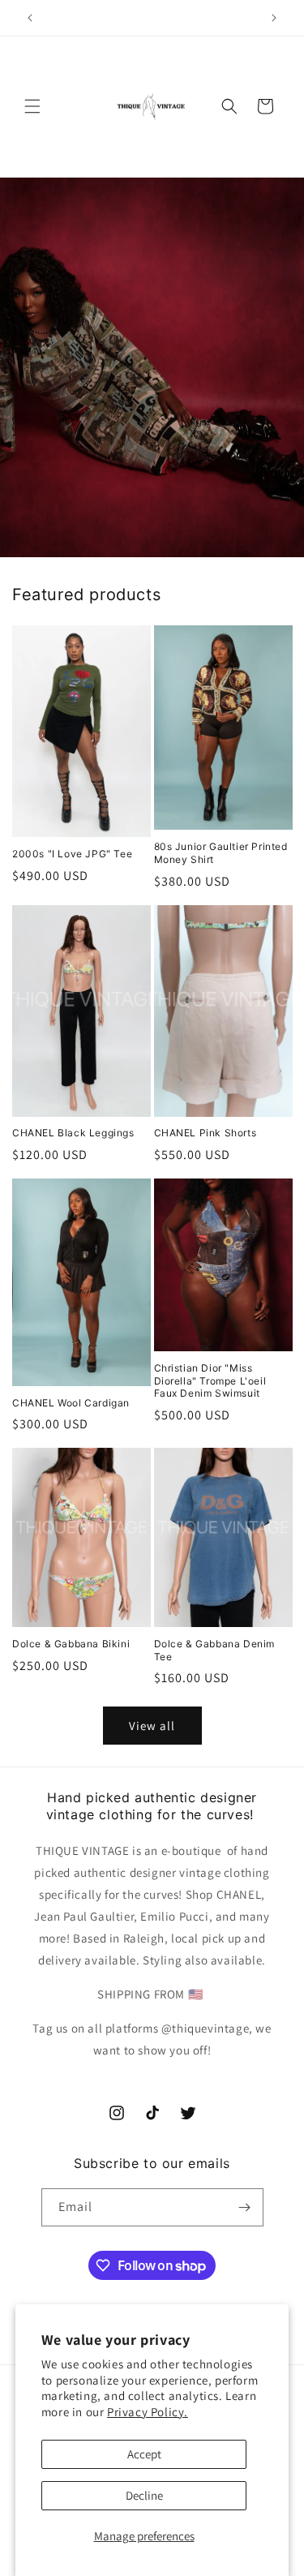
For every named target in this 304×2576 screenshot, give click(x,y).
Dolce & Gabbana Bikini (71, 1644)
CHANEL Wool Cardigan (71, 1403)
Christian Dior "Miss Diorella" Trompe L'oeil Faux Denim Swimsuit (210, 1380)
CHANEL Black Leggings (73, 1133)
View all (152, 1726)
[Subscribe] (245, 2207)
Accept (144, 2454)
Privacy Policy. (148, 2412)
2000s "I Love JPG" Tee (72, 854)
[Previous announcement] (30, 18)
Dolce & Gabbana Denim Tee (215, 1650)
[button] (32, 106)
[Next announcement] (274, 18)
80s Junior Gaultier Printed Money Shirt (221, 853)
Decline (144, 2495)
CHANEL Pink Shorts (206, 1133)
